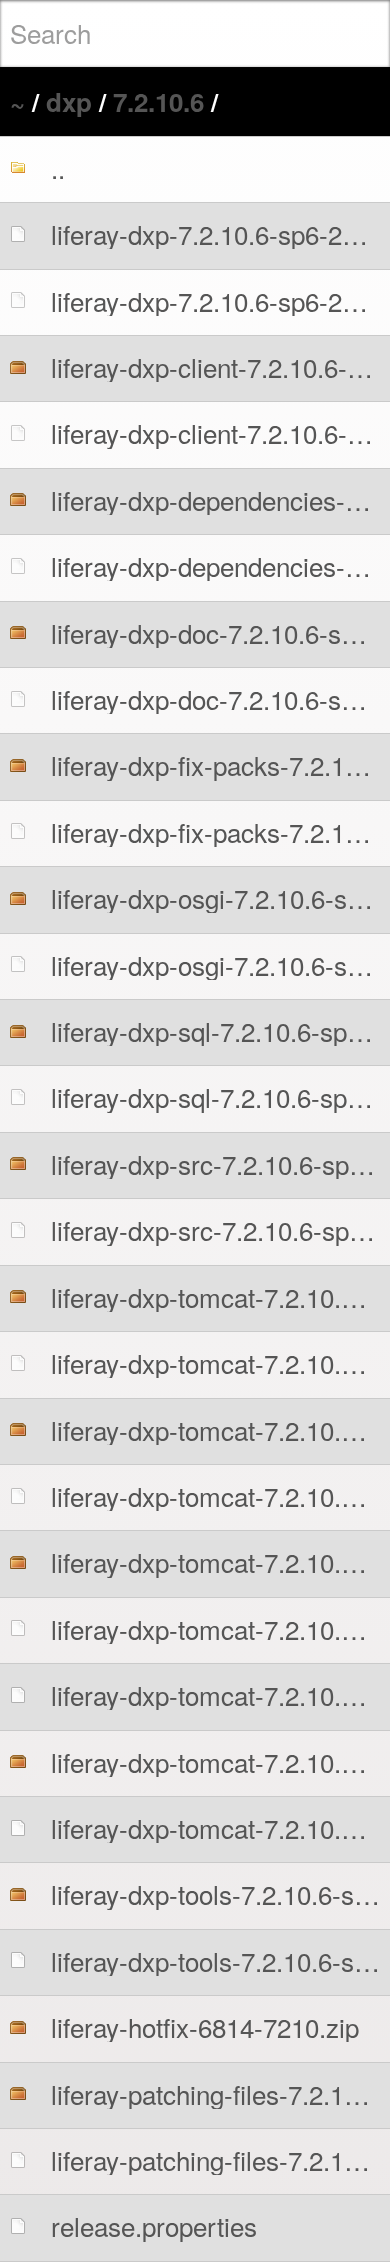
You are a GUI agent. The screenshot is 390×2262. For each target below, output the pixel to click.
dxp (69, 101)
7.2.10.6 (158, 101)
